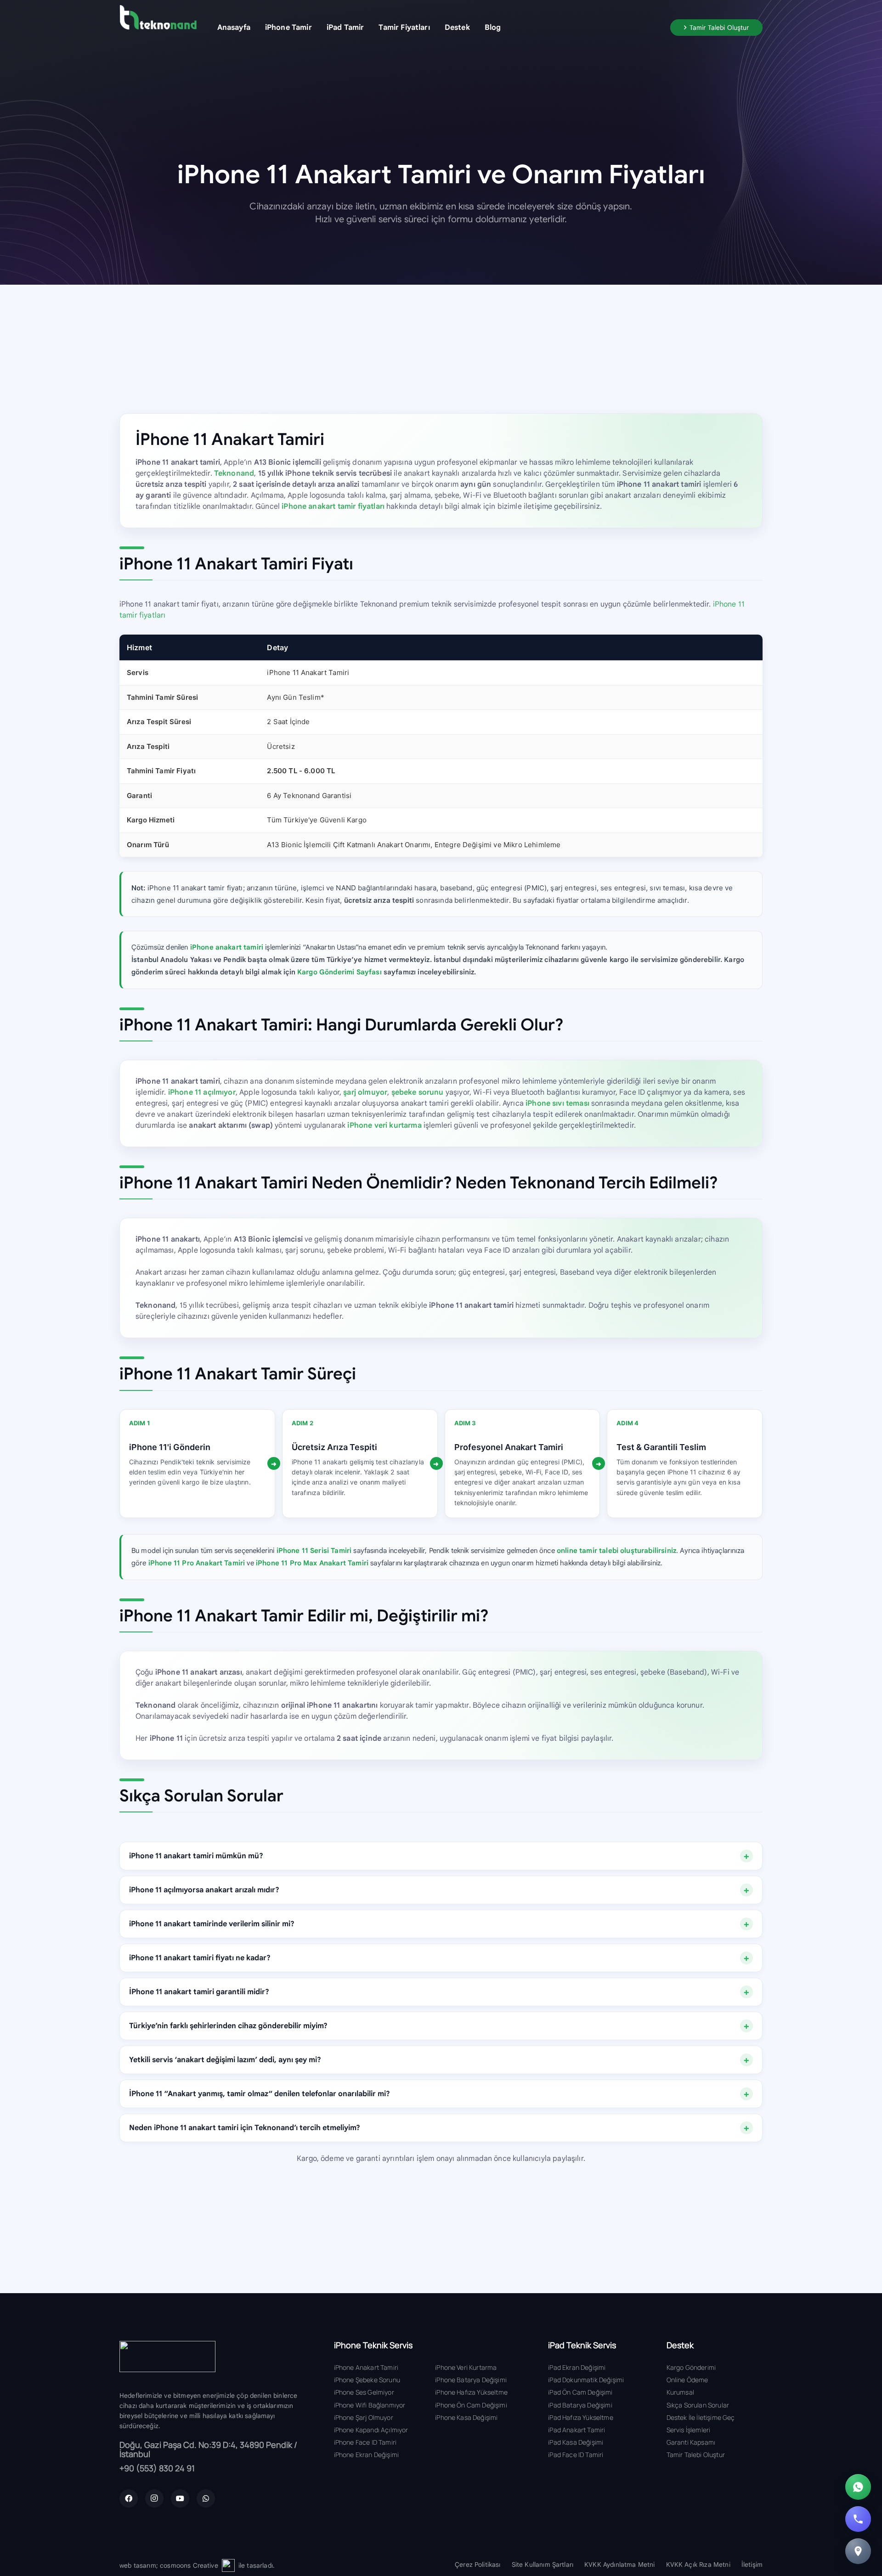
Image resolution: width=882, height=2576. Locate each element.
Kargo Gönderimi (691, 2367)
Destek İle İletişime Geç (701, 2417)
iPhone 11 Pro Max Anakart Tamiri (312, 1563)
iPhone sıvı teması (557, 1103)
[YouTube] (180, 2498)
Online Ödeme (687, 2380)
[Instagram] (154, 2498)
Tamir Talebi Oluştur (696, 2455)
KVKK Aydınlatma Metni (619, 2565)
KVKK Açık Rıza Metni (698, 2565)
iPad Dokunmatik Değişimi (586, 2380)
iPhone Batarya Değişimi (471, 2380)
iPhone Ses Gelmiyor (364, 2392)
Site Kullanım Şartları (543, 2565)
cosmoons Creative (189, 2565)
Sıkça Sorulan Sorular (698, 2405)
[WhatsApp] (206, 2498)
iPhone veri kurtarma (384, 1125)
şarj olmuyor (365, 1092)
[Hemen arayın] (858, 2519)
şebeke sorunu (418, 1092)
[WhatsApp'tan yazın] (858, 2487)
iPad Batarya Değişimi (580, 2405)
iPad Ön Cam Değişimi (580, 2392)
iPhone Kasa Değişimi (466, 2417)
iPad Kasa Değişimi (576, 2442)
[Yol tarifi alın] (858, 2551)
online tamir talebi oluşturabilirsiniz (616, 1551)
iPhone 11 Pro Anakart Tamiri (197, 1563)
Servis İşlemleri (689, 2430)
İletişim (752, 2565)
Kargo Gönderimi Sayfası (339, 972)
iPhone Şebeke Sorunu (367, 2380)
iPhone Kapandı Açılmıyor (371, 2430)
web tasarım (138, 2565)
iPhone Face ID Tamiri (365, 2442)
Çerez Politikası (478, 2565)
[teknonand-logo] (158, 17)
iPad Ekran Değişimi (577, 2367)
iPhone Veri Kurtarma (466, 2367)
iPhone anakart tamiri (227, 947)
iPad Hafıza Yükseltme (580, 2417)
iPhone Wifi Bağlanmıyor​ (370, 2405)
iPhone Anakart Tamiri (366, 2367)
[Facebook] (129, 2498)
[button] (319, 27)
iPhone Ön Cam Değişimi (471, 2405)
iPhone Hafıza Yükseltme (471, 2392)
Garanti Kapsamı (691, 2442)
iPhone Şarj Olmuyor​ (364, 2417)
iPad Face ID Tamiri (576, 2455)
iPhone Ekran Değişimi (366, 2455)
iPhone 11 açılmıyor (202, 1092)
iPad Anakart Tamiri (577, 2430)
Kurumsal (680, 2392)
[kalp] (228, 2565)
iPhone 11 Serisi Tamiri (314, 1551)
